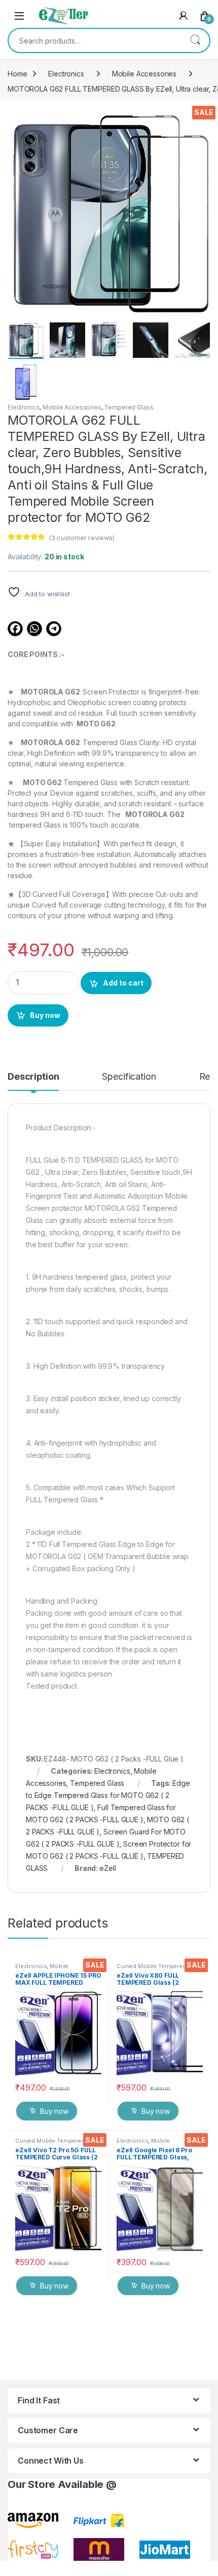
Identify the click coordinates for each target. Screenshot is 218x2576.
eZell (107, 1868)
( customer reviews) (82, 538)
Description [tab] (33, 1077)
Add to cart (123, 983)
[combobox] (95, 40)
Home (17, 74)
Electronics (66, 74)
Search (195, 40)
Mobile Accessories (144, 74)
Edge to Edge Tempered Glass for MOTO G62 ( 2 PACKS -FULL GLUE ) (108, 1795)
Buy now (45, 1015)
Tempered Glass (129, 407)
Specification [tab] (129, 1077)
